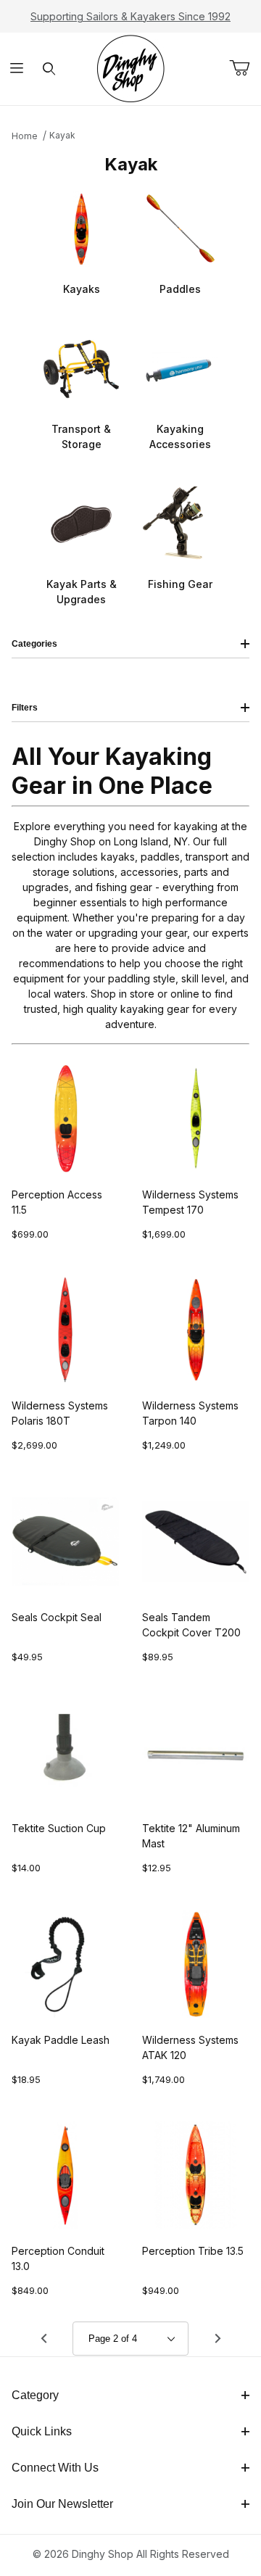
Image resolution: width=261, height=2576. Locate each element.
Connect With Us (55, 2468)
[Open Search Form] (49, 69)
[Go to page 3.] (217, 2339)
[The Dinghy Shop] (130, 68)
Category (35, 2395)
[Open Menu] (16, 69)
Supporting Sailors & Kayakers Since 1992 (130, 16)
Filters (25, 708)
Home (25, 136)
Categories (34, 644)
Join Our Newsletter (62, 2504)
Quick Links (42, 2431)
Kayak (62, 135)
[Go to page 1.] (43, 2339)
